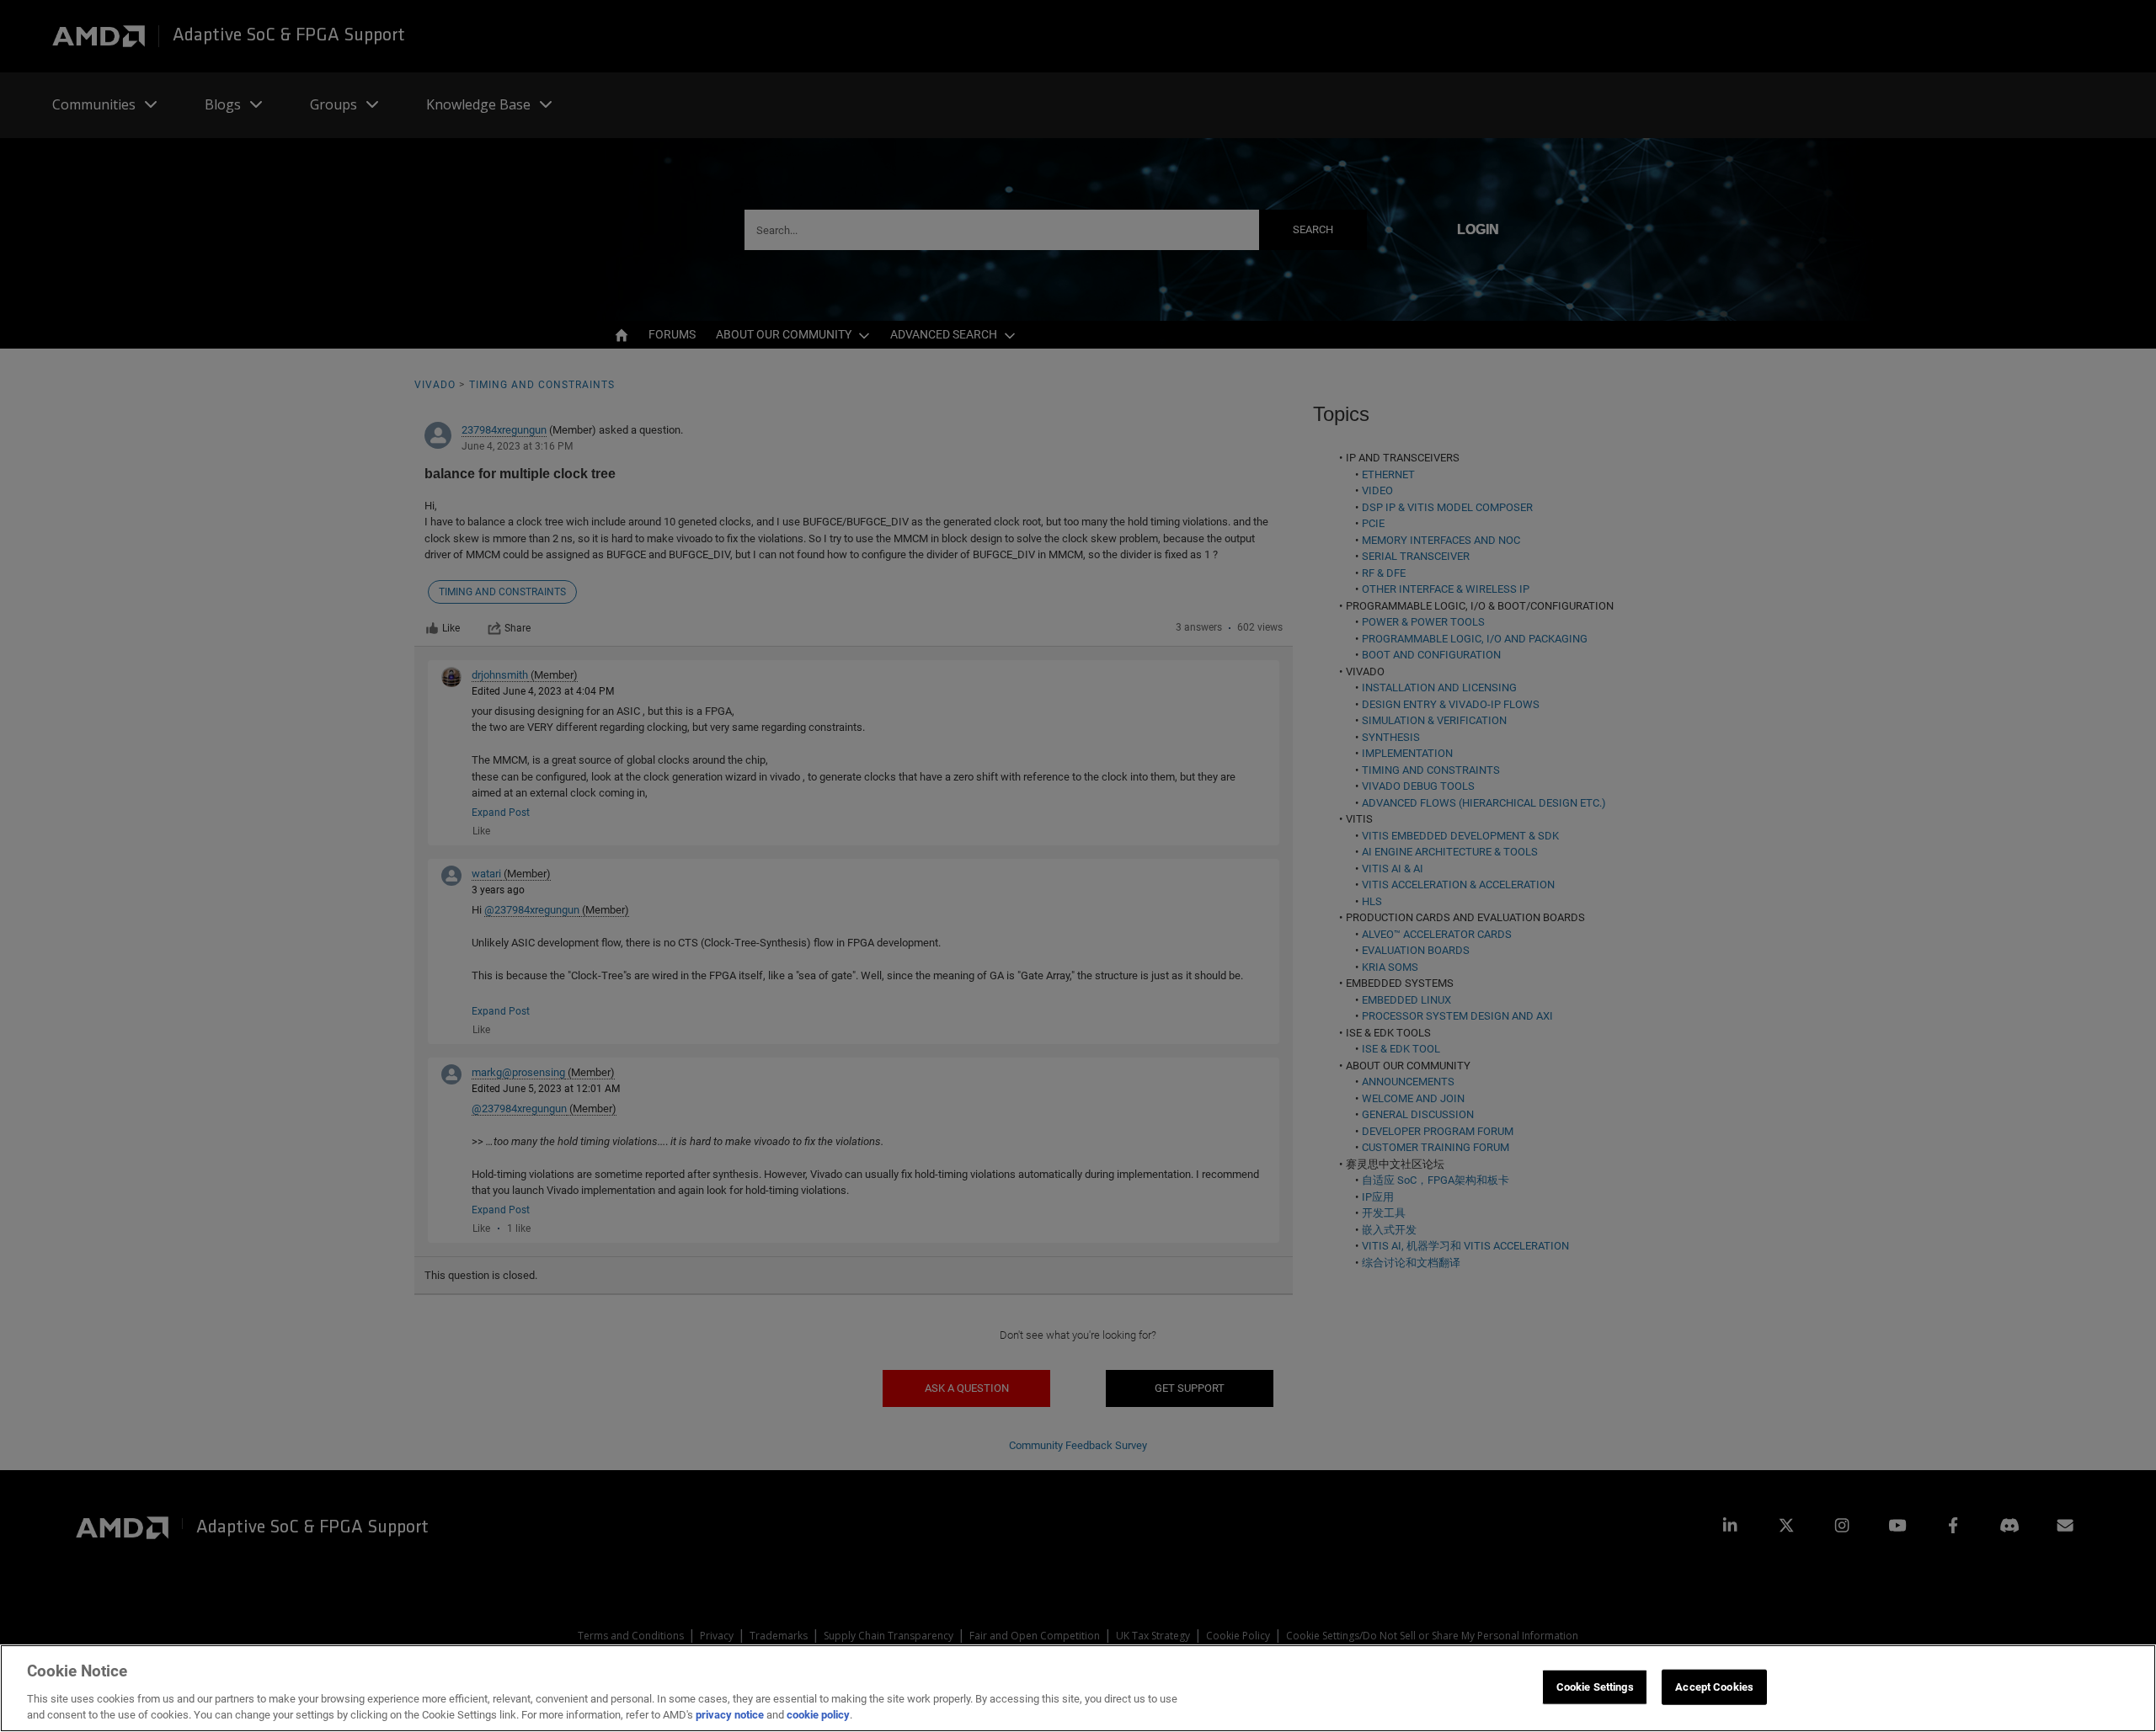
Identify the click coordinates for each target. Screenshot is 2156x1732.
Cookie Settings (1595, 1687)
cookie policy (818, 1715)
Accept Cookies (1714, 1687)
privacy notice (730, 1715)
